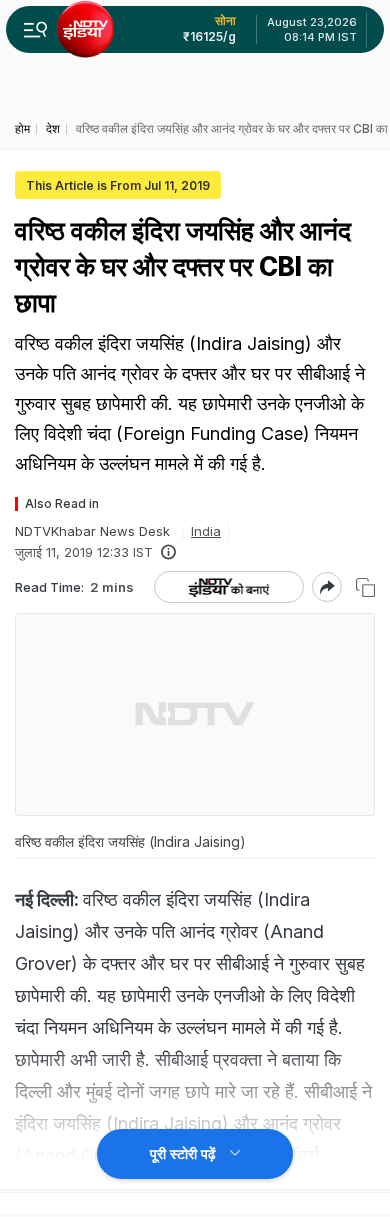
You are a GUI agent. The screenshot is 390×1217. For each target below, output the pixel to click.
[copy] (365, 587)
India (206, 531)
